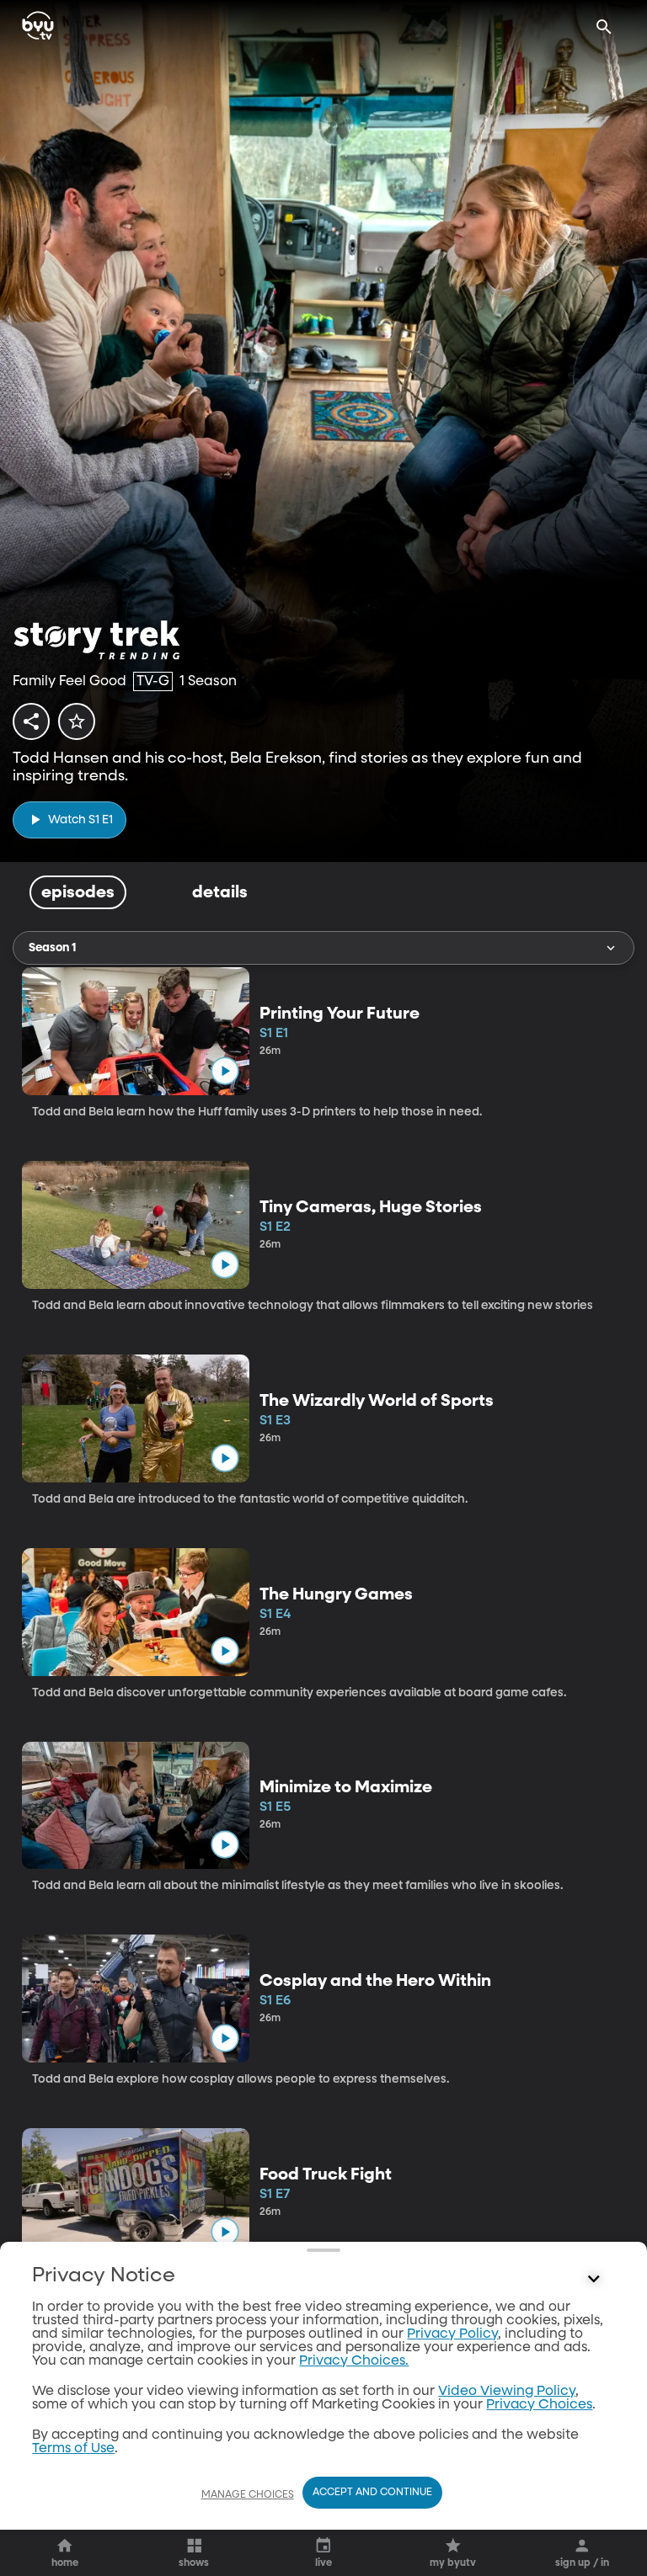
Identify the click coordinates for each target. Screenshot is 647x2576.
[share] (31, 721)
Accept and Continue (372, 2493)
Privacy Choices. (354, 2361)
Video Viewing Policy (507, 2392)
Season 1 (52, 948)
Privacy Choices (539, 2405)
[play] (225, 1070)
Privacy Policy (452, 2334)
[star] (77, 721)
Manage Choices (248, 2495)
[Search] (604, 27)
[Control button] (594, 2280)
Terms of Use (73, 2449)
